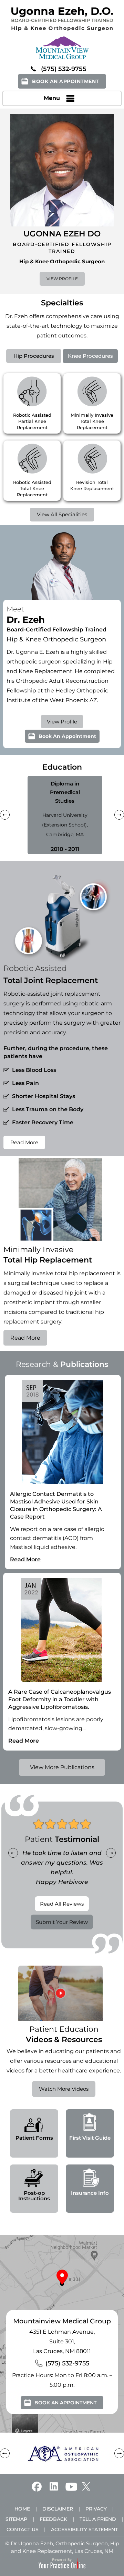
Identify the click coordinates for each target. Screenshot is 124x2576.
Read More (24, 1142)
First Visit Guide (90, 2138)
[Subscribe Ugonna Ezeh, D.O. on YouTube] (71, 2486)
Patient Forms (34, 2138)
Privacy (96, 2509)
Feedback (53, 2519)
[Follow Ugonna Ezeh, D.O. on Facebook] (37, 2486)
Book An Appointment (66, 81)
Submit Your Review (62, 1922)
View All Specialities (62, 514)
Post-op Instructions (34, 2196)
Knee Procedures (90, 356)
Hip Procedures (34, 356)
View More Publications (62, 1767)
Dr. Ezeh (17, 316)
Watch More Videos (64, 2089)
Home (22, 2509)
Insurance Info (90, 2193)
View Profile (62, 279)
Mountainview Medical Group (62, 2321)
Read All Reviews (62, 1904)
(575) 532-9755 (64, 69)
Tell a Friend (98, 2519)
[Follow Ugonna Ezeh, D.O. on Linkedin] (54, 2486)
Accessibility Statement (84, 2529)
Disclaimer (58, 2509)
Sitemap (16, 2519)
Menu (52, 98)
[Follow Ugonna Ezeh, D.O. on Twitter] (86, 2486)
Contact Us (23, 2529)
